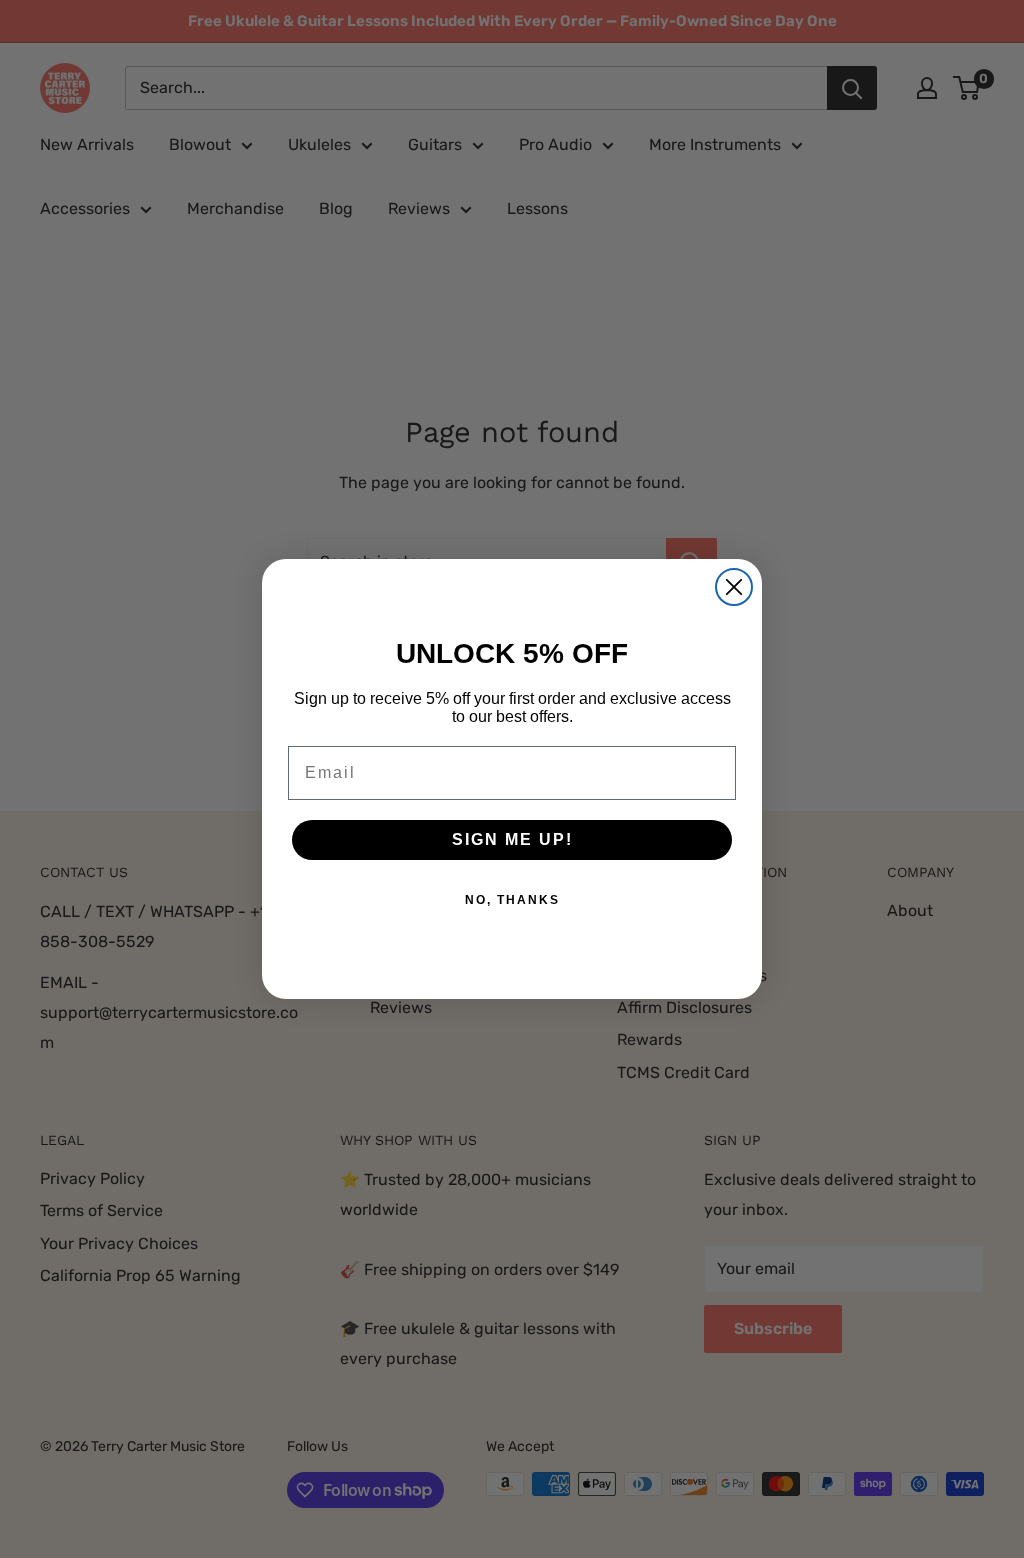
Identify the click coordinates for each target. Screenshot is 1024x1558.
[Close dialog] (734, 587)
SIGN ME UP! (512, 839)
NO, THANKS (512, 900)
